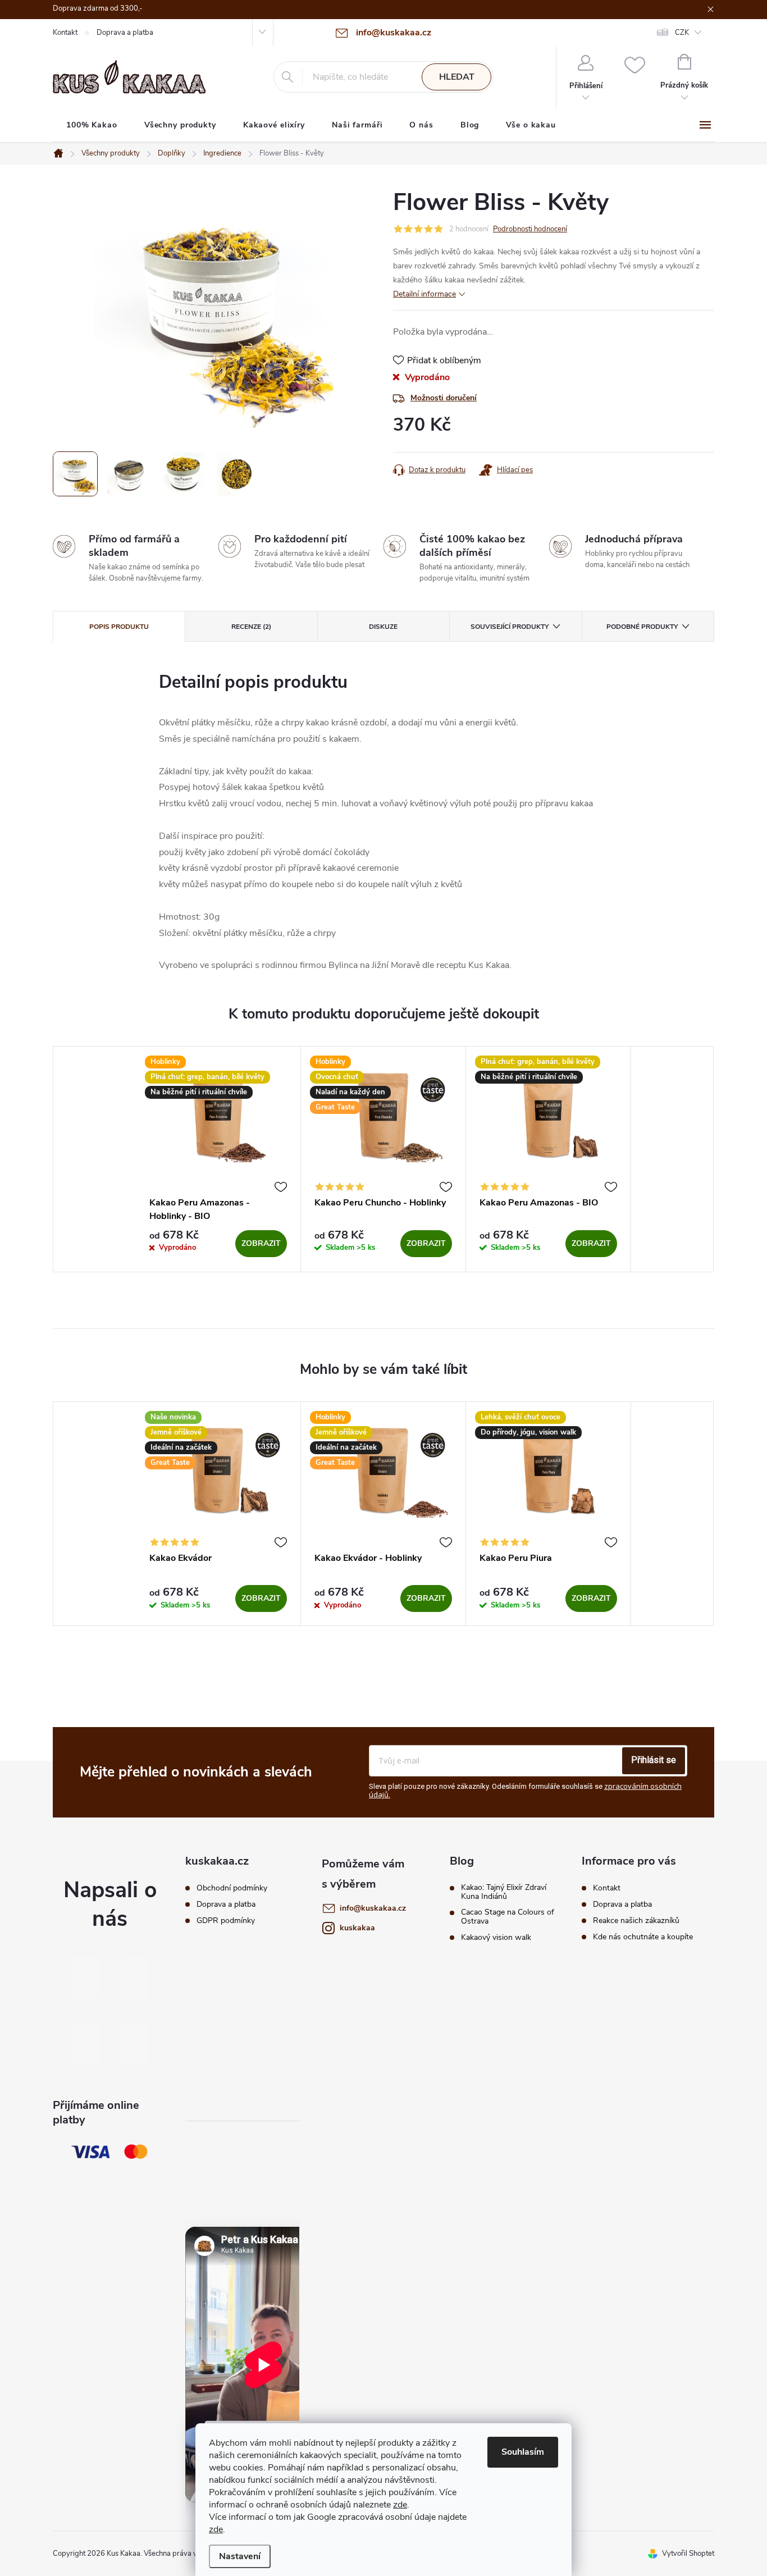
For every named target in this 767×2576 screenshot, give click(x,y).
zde (400, 2505)
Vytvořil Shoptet (688, 2554)
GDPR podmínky (226, 1921)
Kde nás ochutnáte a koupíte (643, 1937)
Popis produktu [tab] (119, 627)
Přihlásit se (654, 1760)
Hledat (457, 77)
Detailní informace (424, 294)
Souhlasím (523, 2452)
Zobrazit (261, 1243)
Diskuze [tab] (383, 627)
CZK (682, 33)
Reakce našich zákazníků (636, 1920)
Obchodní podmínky (232, 1888)
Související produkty (510, 627)
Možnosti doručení (444, 398)
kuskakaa (357, 1928)
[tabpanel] (218, 1159)
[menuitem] (92, 125)
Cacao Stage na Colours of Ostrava (508, 1917)
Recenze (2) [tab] (251, 627)
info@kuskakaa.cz (373, 1908)
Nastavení (240, 2556)
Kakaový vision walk (496, 1938)
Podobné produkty (642, 627)
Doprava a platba (125, 33)
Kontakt (65, 33)
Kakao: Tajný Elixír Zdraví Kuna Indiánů (504, 1892)
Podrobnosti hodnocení (530, 229)
